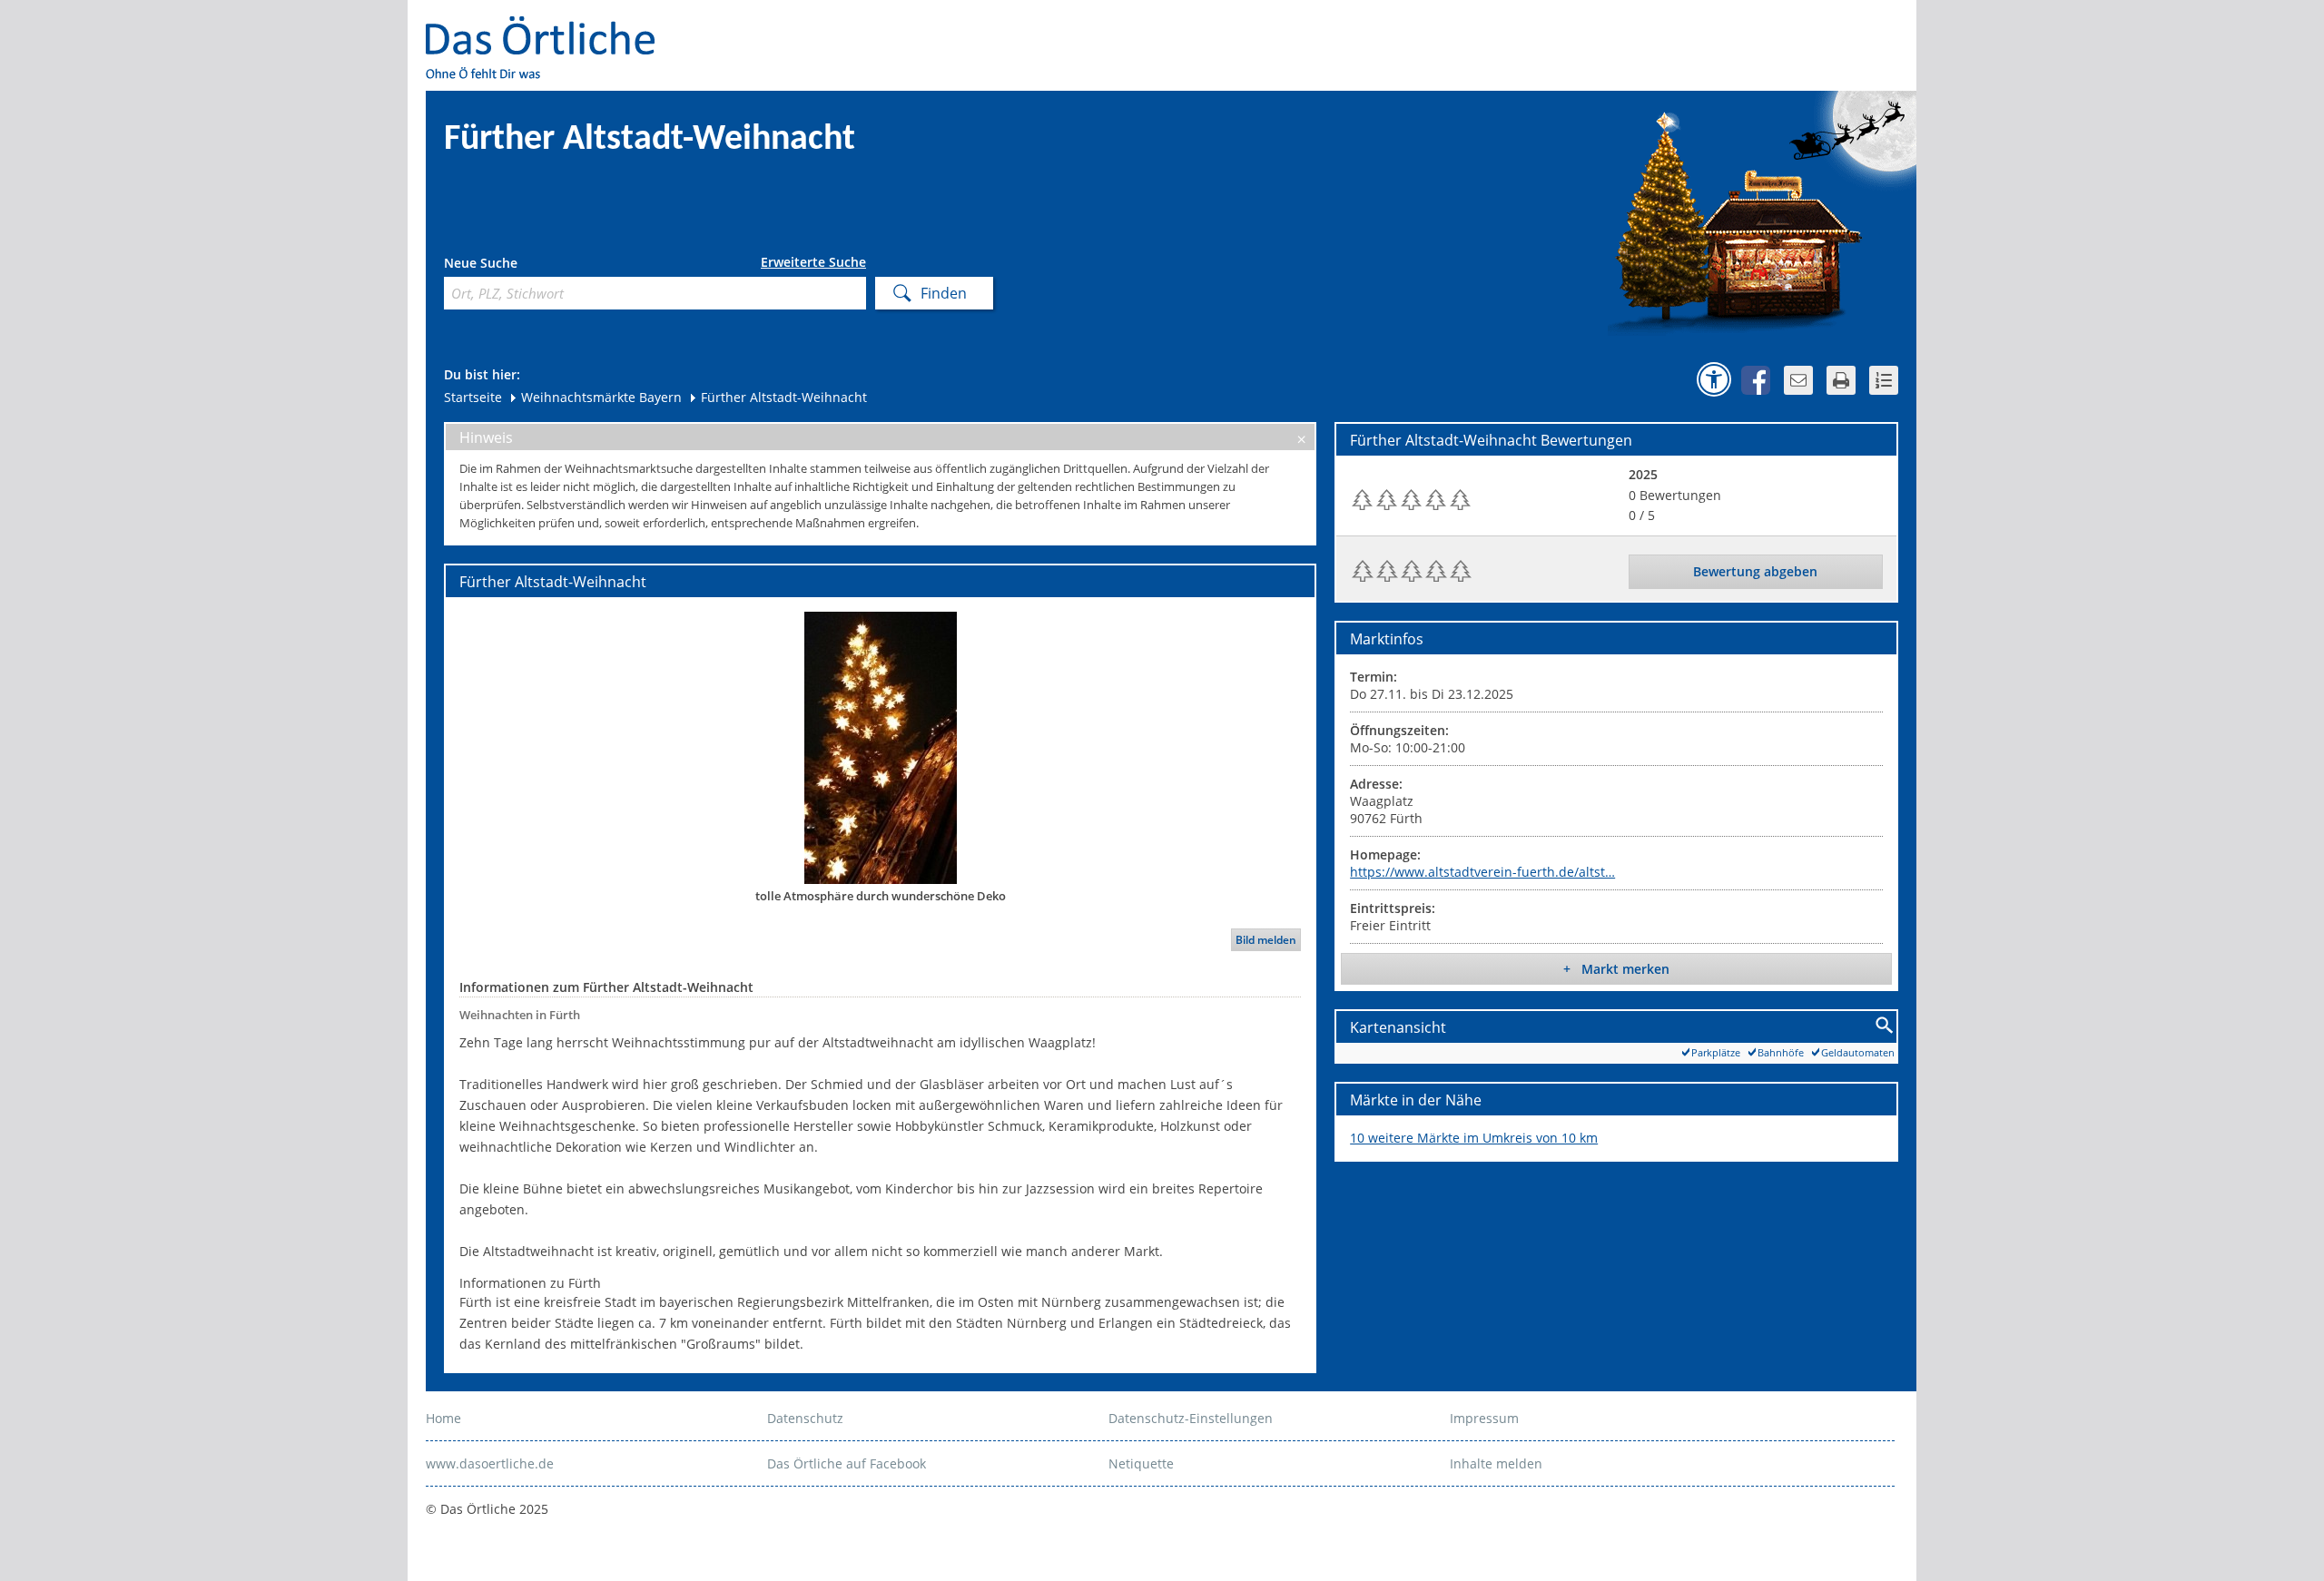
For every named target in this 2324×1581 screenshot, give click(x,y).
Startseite (473, 397)
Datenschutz (805, 1418)
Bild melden (1266, 940)
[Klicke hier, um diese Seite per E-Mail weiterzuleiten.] (1798, 380)
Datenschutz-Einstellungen (1191, 1418)
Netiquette (1141, 1463)
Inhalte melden (1496, 1463)
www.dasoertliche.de (490, 1463)
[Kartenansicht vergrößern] (1885, 1026)
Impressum (1484, 1418)
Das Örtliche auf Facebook (847, 1463)
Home (443, 1418)
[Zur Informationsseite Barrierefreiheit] (1714, 379)
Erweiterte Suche (813, 262)
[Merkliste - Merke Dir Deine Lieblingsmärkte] (1884, 380)
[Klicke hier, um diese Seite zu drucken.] (1841, 380)
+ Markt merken (1616, 969)
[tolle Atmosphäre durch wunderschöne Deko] (880, 747)
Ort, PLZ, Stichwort (524, 265)
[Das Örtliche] (548, 28)
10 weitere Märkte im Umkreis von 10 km (1474, 1138)
